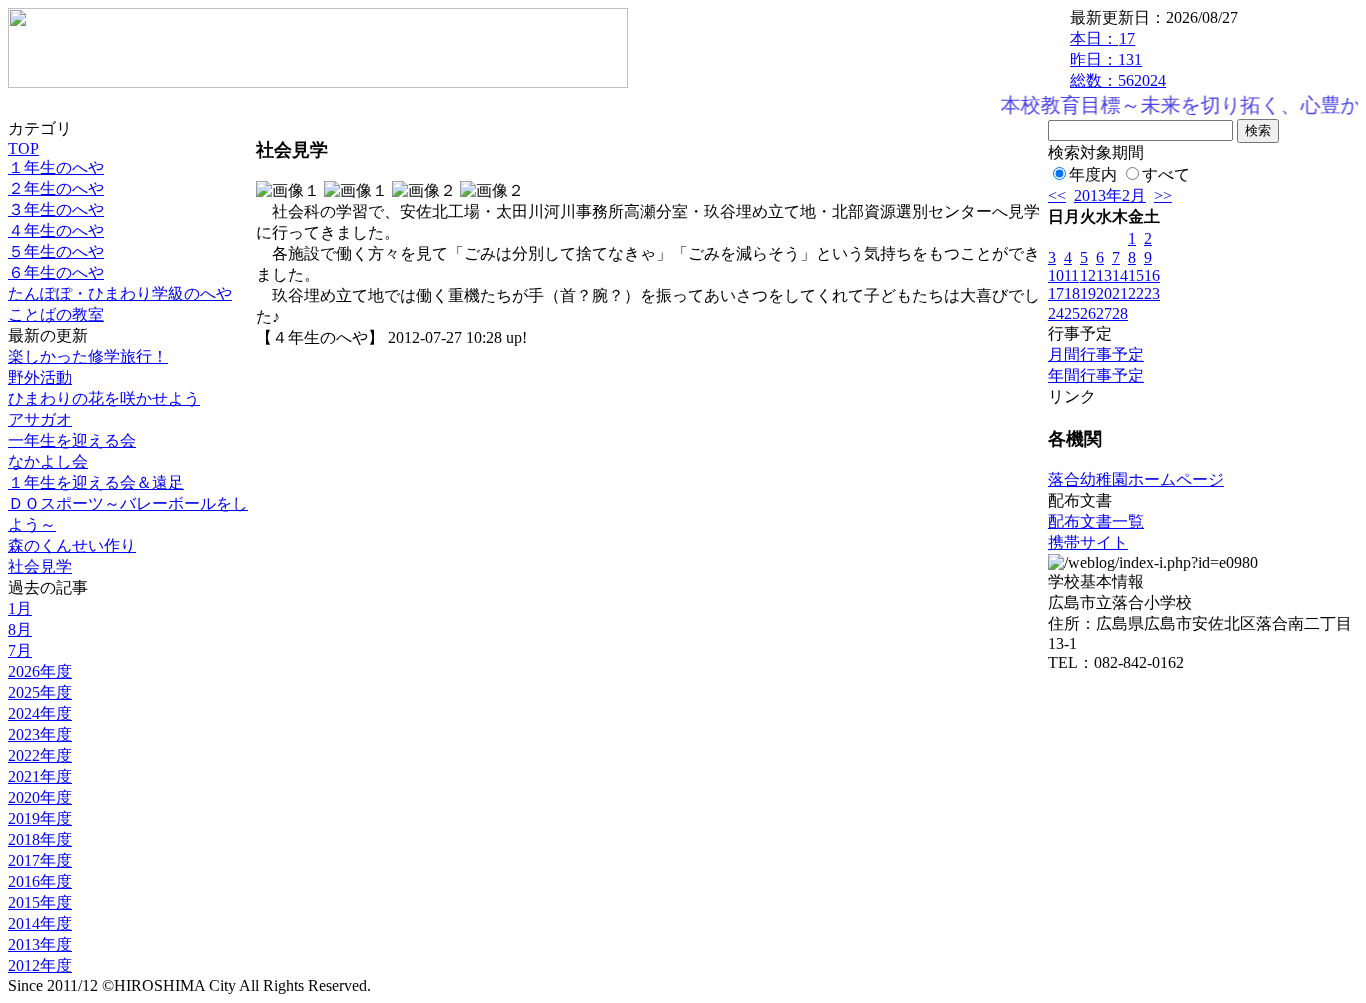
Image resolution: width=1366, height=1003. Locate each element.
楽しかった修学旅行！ (88, 356)
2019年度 (40, 818)
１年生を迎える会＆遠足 (96, 482)
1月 (20, 608)
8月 (20, 629)
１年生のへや (56, 167)
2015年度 (40, 902)
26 (1088, 313)
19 (1088, 293)
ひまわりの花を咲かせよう (104, 398)
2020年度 (40, 797)
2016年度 (40, 881)
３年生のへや (56, 209)
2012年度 (40, 965)
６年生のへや (56, 272)
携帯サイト (1088, 542)
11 (1071, 275)
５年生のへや (56, 251)
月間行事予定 (1096, 354)
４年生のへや (56, 230)
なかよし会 (48, 461)
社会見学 (40, 566)
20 (1104, 293)
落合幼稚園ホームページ (1136, 479)
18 (1072, 293)
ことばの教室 (56, 314)
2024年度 (40, 713)
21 (1120, 293)
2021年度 (40, 776)
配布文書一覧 (1096, 521)
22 (1136, 293)
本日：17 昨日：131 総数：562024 (1118, 59)
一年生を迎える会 (72, 440)
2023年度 (40, 734)
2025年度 (40, 692)
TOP (23, 148)
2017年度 (40, 860)
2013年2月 (1110, 195)
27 (1104, 313)
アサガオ (40, 419)
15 (1136, 275)
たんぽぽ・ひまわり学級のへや (120, 293)
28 (1120, 313)
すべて (1166, 174)
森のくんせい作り (72, 545)
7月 (20, 650)
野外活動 (40, 377)
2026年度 (40, 671)
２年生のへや (56, 188)
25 (1072, 313)
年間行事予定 (1096, 375)
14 (1120, 275)
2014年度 (40, 923)
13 (1104, 275)
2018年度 (40, 839)
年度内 (1093, 174)
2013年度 (40, 944)
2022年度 (40, 755)
